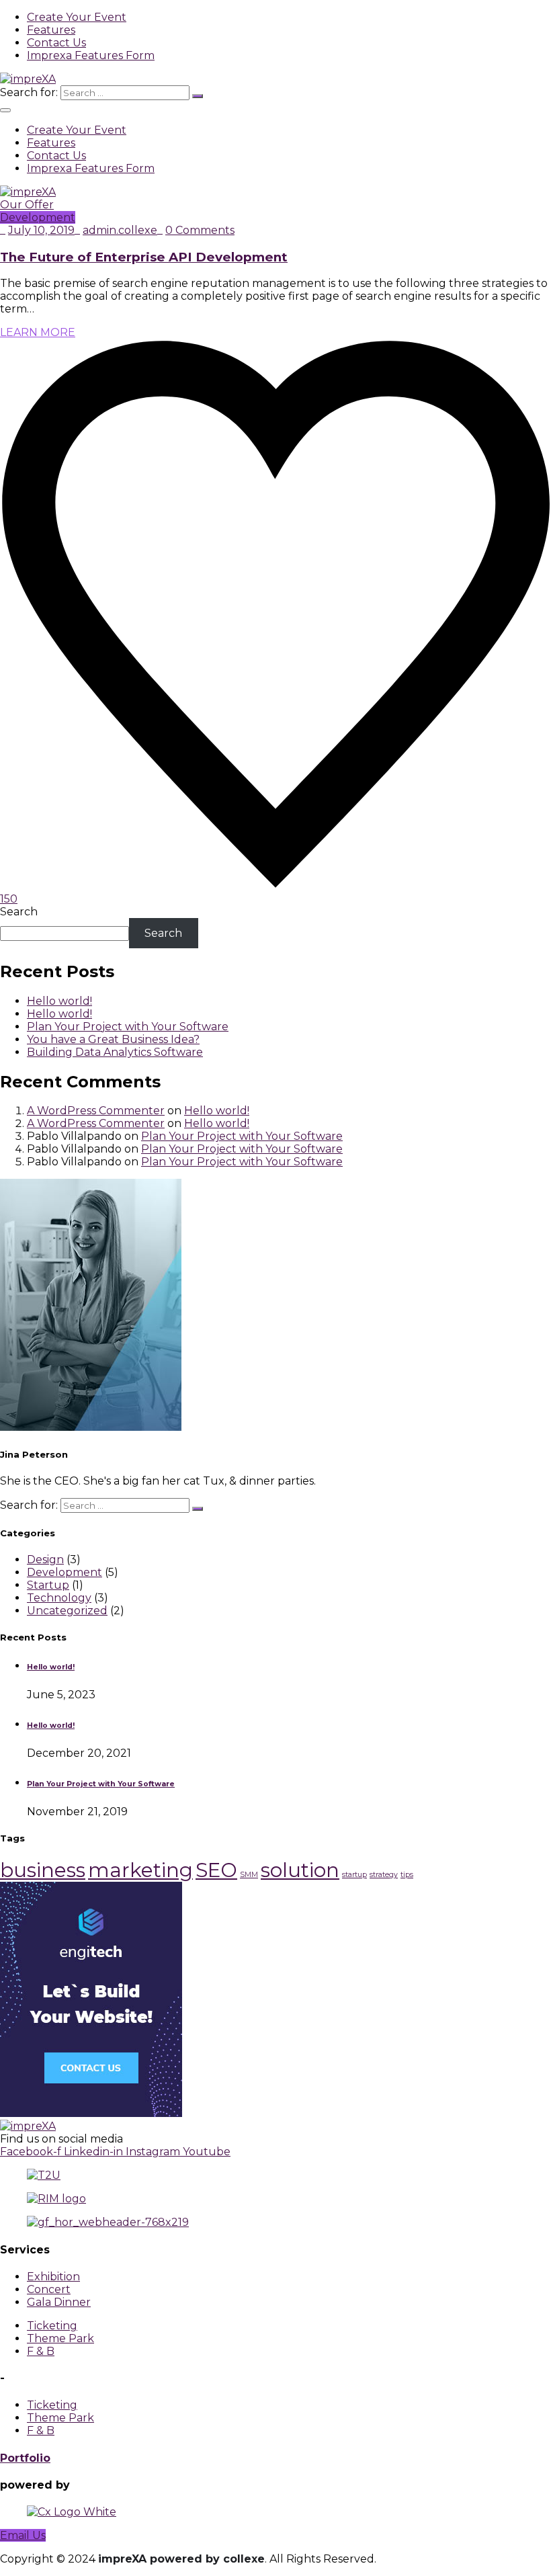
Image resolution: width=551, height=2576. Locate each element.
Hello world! (59, 1001)
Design (45, 1560)
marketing (140, 1870)
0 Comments (200, 230)
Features (51, 30)
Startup (48, 1585)
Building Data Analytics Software (115, 1052)
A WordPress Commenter (96, 1111)
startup (354, 1875)
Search (19, 912)
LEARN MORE (38, 332)
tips (407, 1875)
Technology (59, 1598)
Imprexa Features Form (91, 55)
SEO (216, 1870)
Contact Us (56, 43)
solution (300, 1870)
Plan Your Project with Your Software (128, 1027)
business (43, 1870)
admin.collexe (120, 230)
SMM (249, 1875)
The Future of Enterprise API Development (144, 257)
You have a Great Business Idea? (113, 1039)
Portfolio (25, 2458)
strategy (384, 1875)
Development (38, 217)
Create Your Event (77, 17)
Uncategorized (67, 1611)
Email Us (23, 2535)
